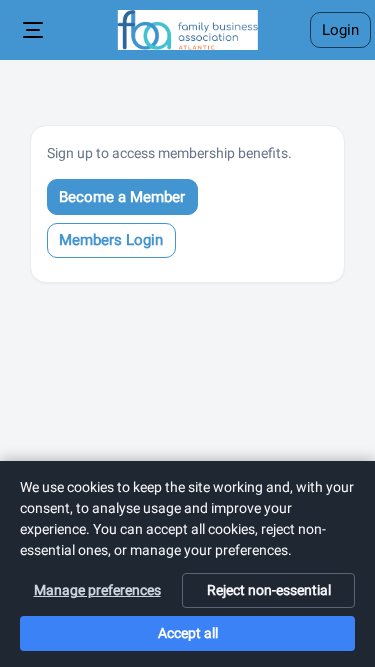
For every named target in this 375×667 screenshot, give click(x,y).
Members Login (111, 240)
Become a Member (122, 197)
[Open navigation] (33, 30)
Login (340, 30)
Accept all (188, 633)
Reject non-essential (269, 590)
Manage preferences (97, 590)
